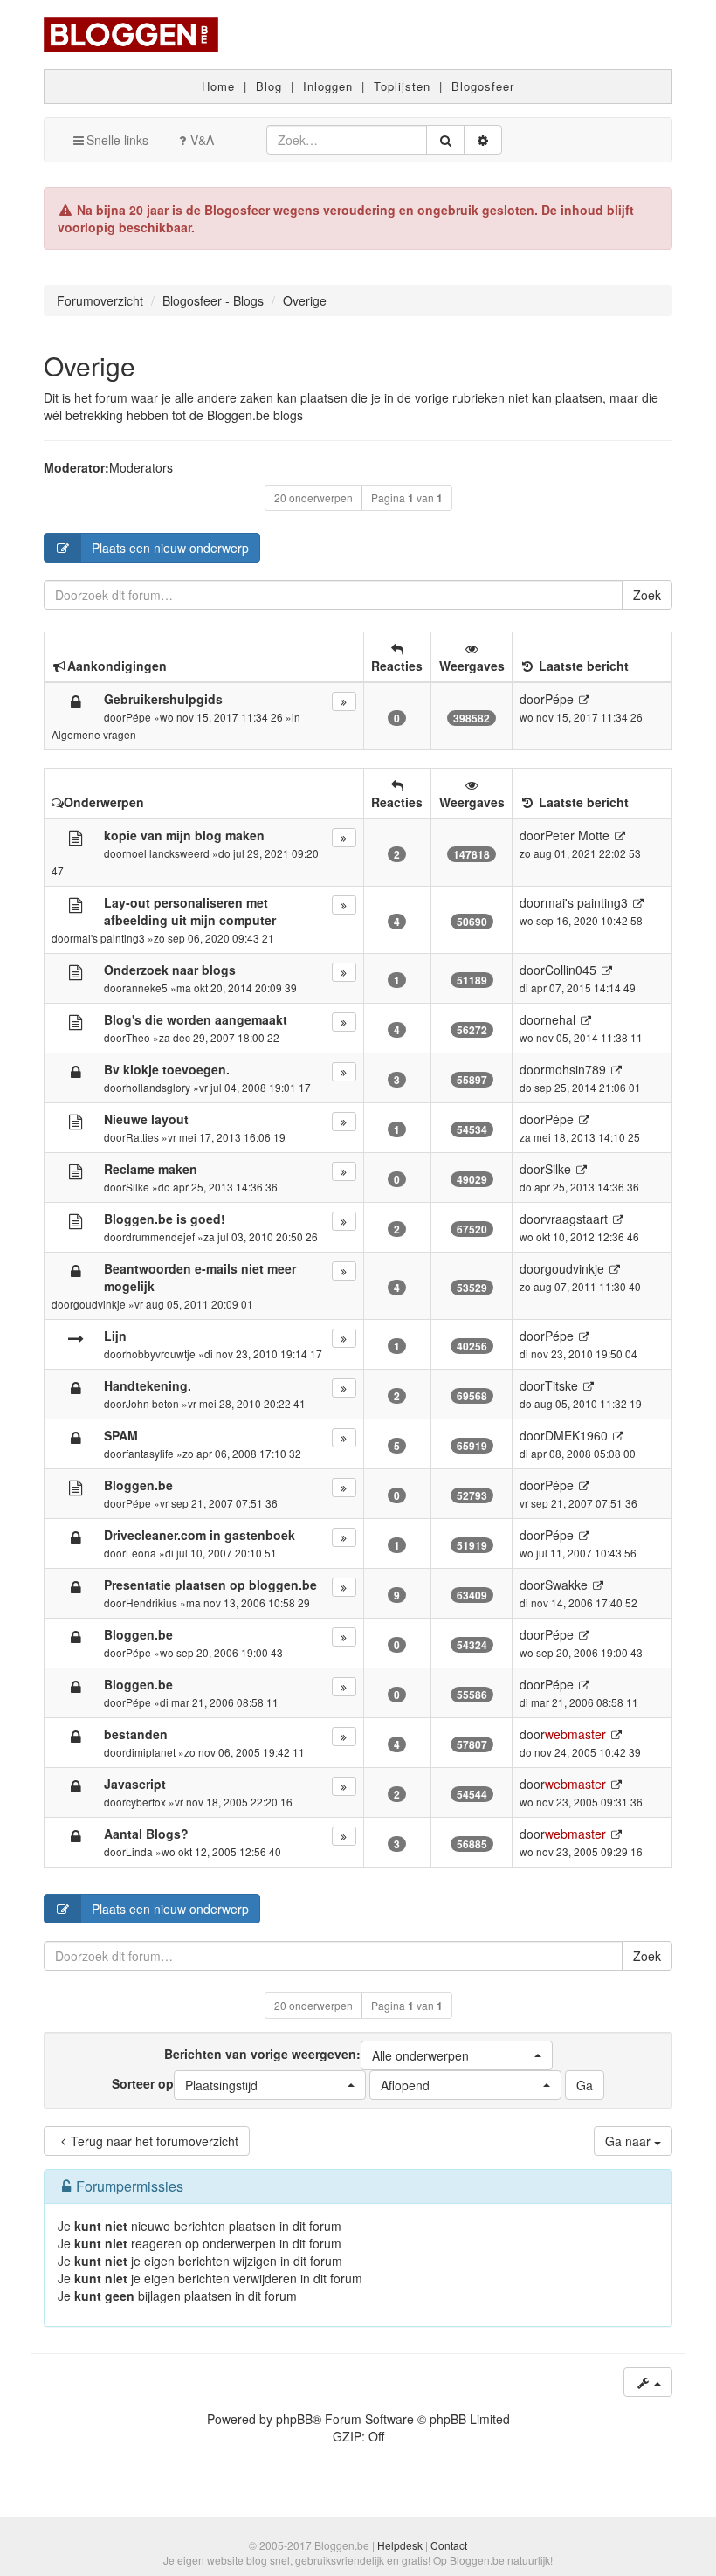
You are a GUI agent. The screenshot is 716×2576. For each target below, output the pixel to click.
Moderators (141, 467)
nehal (560, 1019)
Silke (138, 1187)
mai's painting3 (109, 938)
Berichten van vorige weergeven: (317, 2055)
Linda (139, 1851)
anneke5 (147, 988)
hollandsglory (158, 1087)
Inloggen (328, 86)
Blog (269, 86)
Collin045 (571, 970)
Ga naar (630, 2141)
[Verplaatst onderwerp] (76, 1337)
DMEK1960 (576, 1435)
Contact (449, 2545)
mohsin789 (575, 1069)
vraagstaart (576, 1219)
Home (218, 86)
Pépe (138, 717)
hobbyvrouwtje (161, 1354)
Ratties (142, 1137)
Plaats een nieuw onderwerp (170, 548)
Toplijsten (402, 86)
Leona (141, 1553)
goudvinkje (100, 1304)
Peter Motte (577, 835)
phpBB (294, 2419)
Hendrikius (151, 1602)
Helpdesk (400, 2545)
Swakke (566, 1585)
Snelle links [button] (117, 140)
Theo (138, 1037)
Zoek (647, 595)
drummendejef (160, 1236)
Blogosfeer (483, 86)
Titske (561, 1385)
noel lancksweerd (168, 853)
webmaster (575, 1734)
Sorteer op (185, 2084)
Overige (89, 366)
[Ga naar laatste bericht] (584, 699)
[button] (457, 2055)
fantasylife (150, 1453)
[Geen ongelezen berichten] (76, 837)
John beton (152, 1403)
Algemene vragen (94, 734)
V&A (202, 140)
